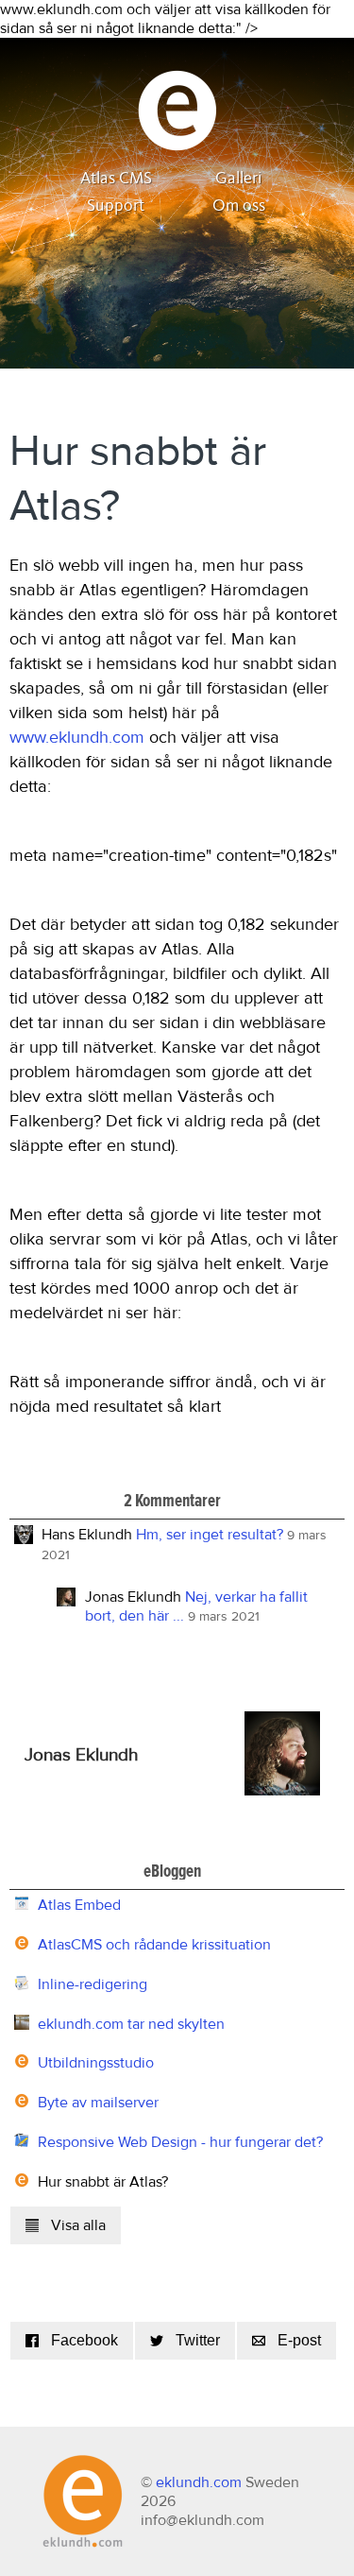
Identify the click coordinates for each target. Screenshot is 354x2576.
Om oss (239, 206)
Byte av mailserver (98, 2103)
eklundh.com (199, 2482)
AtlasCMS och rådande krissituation (154, 1945)
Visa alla (78, 2225)
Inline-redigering (93, 1984)
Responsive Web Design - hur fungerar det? (180, 2142)
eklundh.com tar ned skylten (131, 2024)
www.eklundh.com (77, 738)
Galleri (239, 179)
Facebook (84, 2340)
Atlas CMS (116, 179)
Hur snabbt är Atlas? (103, 2182)
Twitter (198, 2340)
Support (116, 206)
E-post (299, 2340)
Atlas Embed (79, 1905)
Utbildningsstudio (96, 2063)
